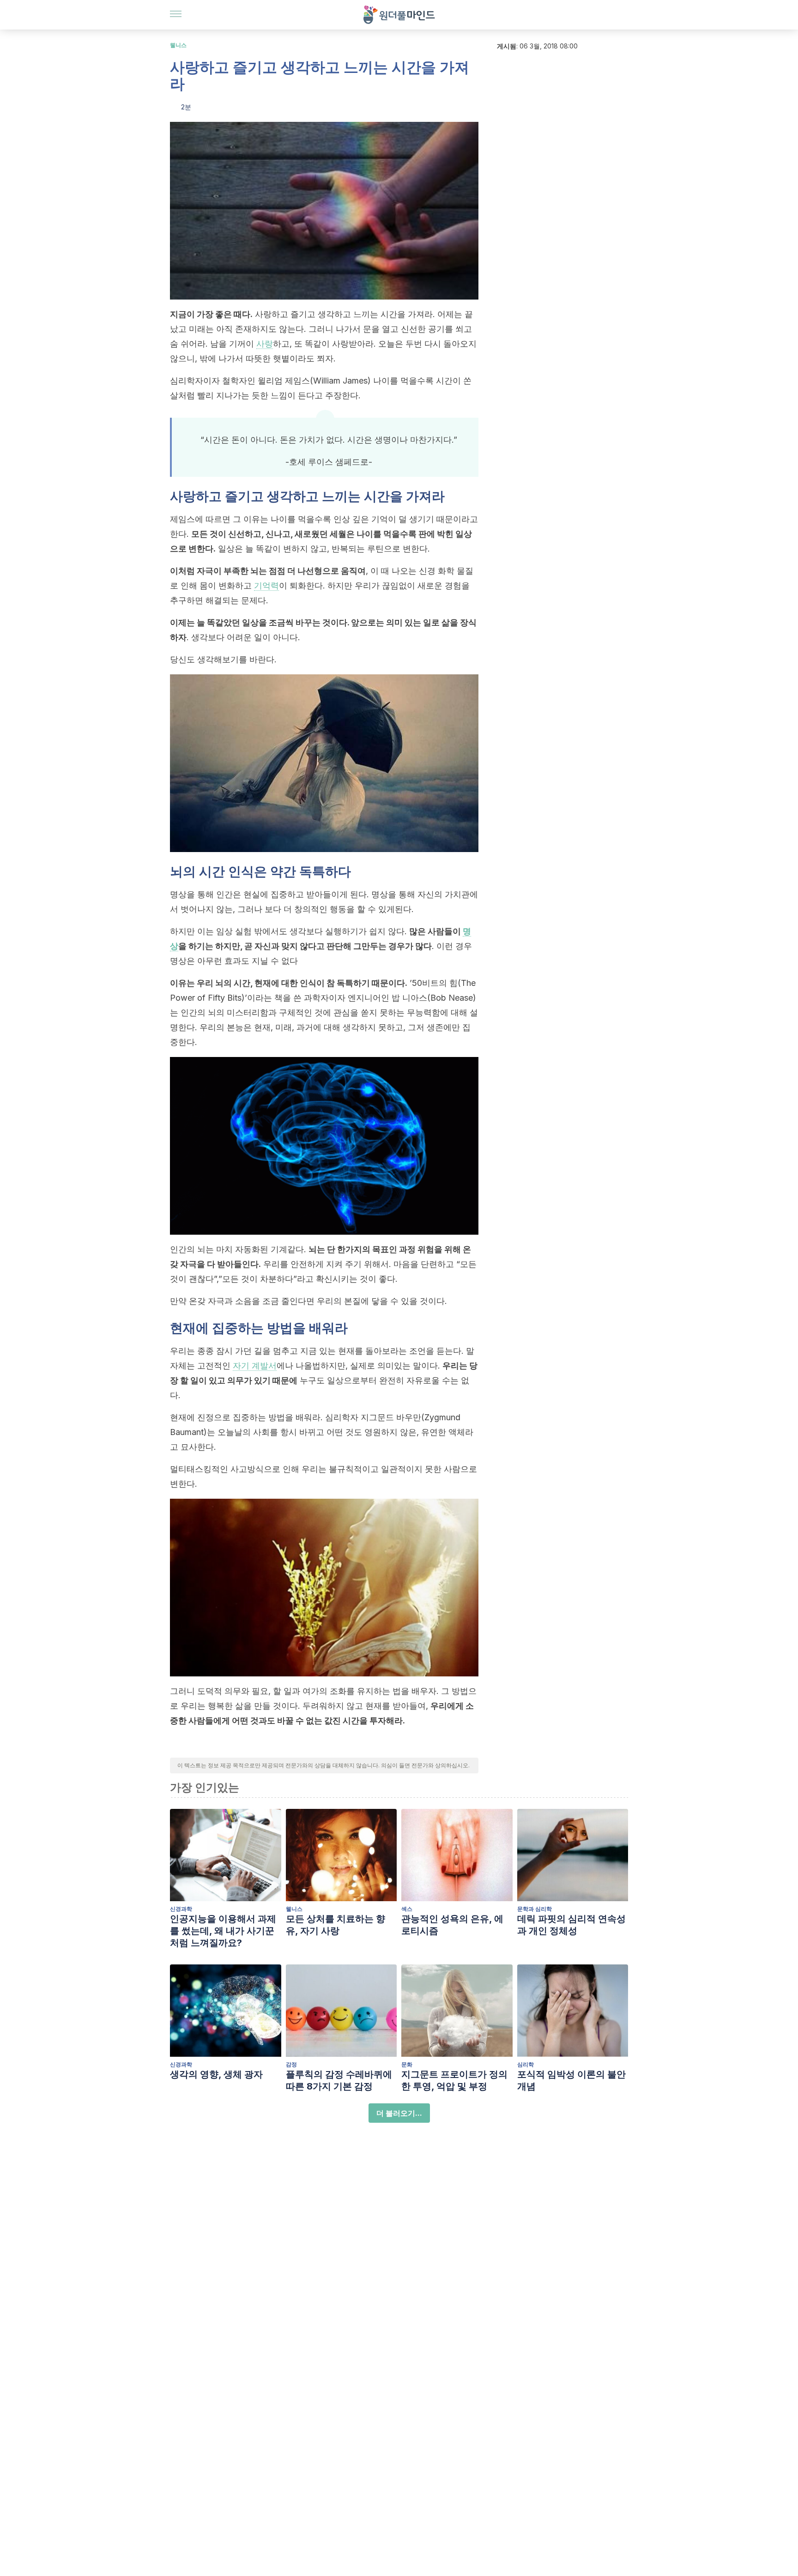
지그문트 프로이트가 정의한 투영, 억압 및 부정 (454, 2080)
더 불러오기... (399, 2113)
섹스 (407, 1909)
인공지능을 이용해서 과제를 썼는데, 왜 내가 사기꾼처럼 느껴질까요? (223, 1931)
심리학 (526, 2064)
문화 (407, 2064)
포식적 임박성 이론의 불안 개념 (571, 2080)
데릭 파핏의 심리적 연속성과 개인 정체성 (571, 1925)
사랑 (265, 344)
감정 (291, 2064)
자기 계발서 (255, 1366)
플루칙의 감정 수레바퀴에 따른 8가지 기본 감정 (339, 2080)
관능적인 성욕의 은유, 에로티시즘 (452, 1925)
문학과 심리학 (535, 1909)
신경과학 (181, 1909)
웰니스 (178, 45)
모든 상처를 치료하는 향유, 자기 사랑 (336, 1925)
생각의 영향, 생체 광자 (216, 2074)
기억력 (266, 585)
